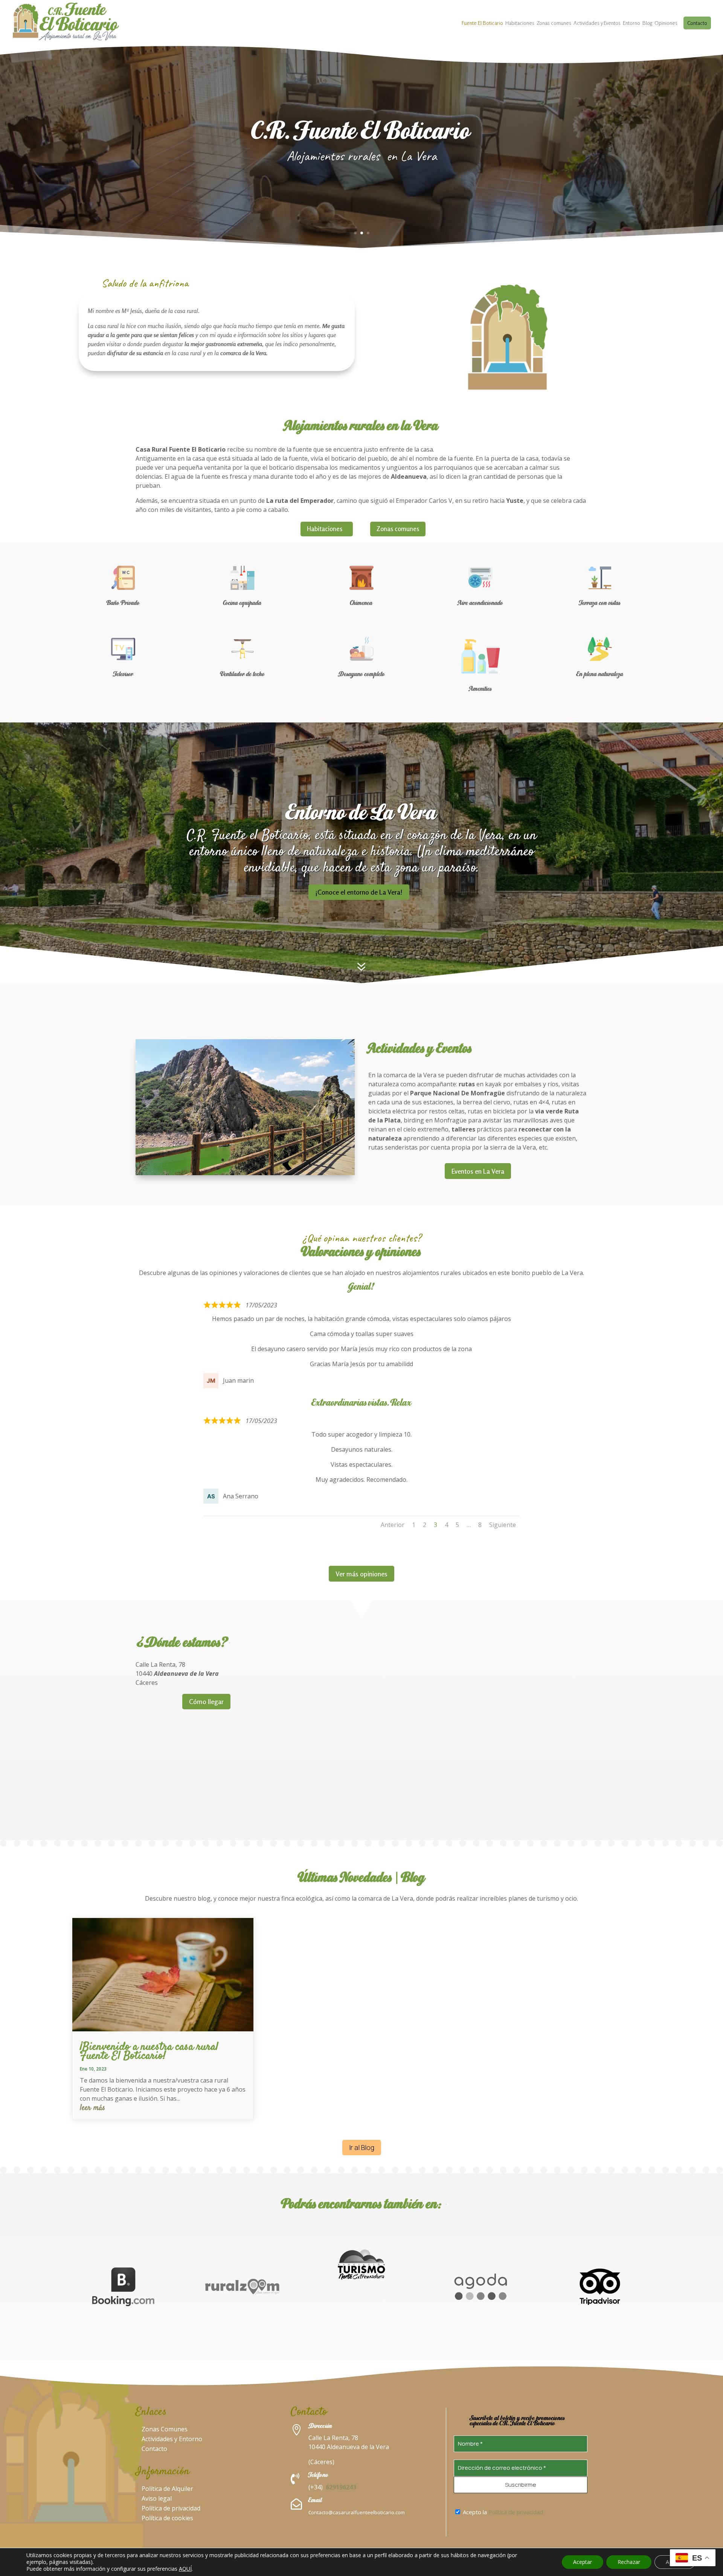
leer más (92, 2108)
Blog (647, 23)
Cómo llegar (206, 1701)
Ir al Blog (362, 2147)
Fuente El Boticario (482, 23)
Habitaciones (520, 23)
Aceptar (583, 2562)
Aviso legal (157, 2498)
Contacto (697, 23)
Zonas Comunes (165, 2429)
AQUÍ (185, 2569)
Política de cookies (167, 2518)
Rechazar (629, 2562)
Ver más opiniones (361, 1574)
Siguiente (503, 1525)
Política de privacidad (171, 2508)
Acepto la (502, 2512)
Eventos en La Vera (478, 1171)
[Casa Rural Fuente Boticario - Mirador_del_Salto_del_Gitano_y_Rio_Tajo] (245, 1173)
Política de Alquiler (167, 2489)
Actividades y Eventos (597, 23)
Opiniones (666, 23)
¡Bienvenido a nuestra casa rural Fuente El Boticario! (149, 2051)
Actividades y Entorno (172, 2439)
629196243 (341, 2487)
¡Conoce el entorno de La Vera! (359, 892)
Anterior (393, 1525)
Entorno (631, 23)
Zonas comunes (554, 23)
